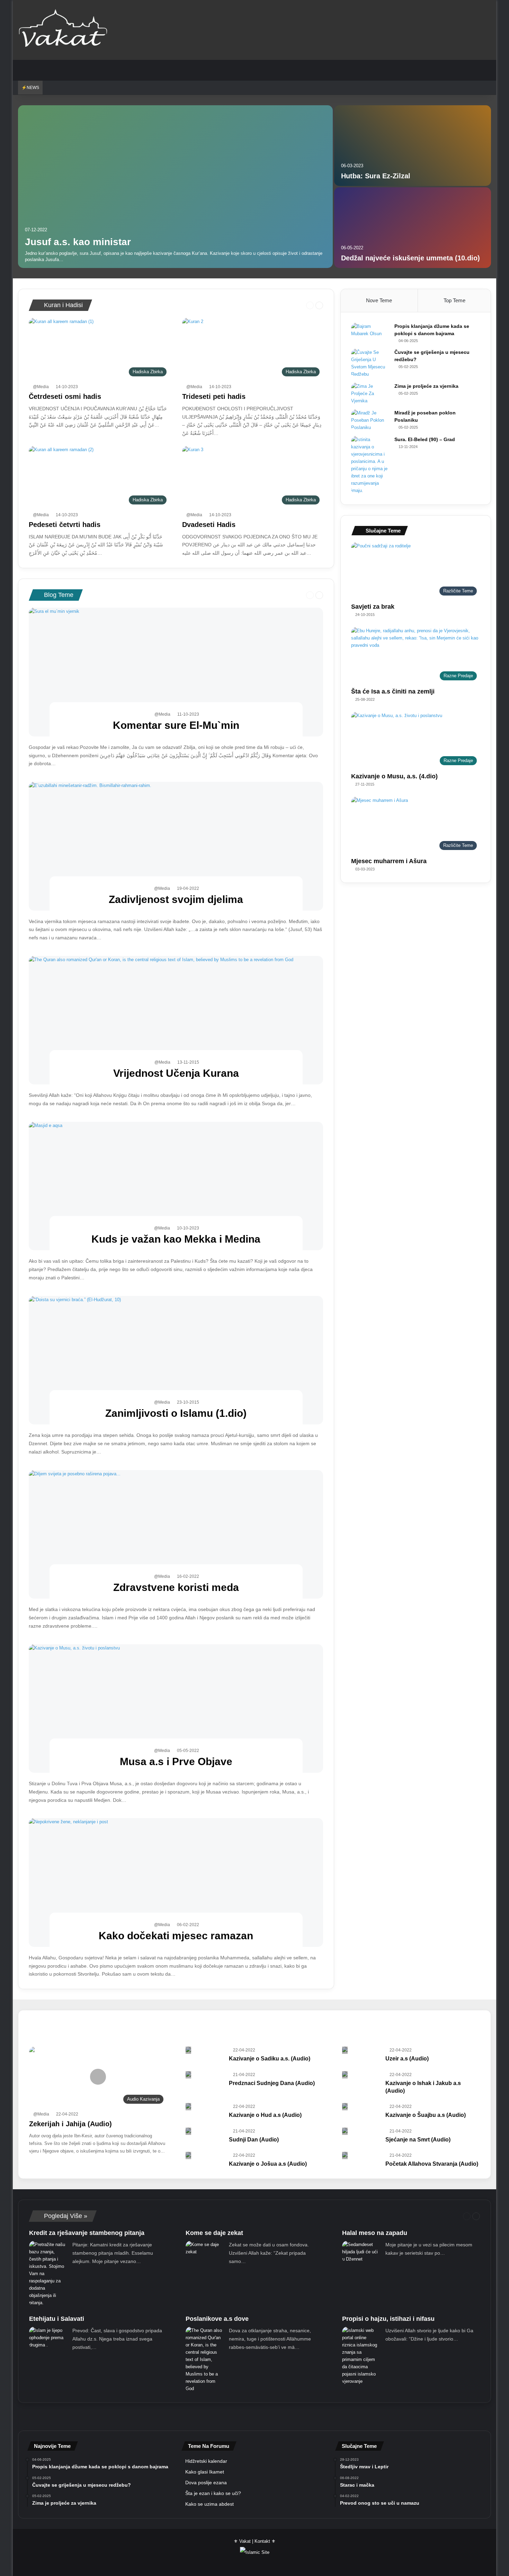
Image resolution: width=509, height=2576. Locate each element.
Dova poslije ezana (206, 2483)
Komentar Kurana (327, 2022)
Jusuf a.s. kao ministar (78, 242)
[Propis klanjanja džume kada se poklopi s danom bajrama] (370, 332)
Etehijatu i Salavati (57, 2319)
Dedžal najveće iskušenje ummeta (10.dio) (410, 258)
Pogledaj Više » (65, 2216)
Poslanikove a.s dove (217, 2319)
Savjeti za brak (373, 607)
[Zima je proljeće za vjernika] (370, 393)
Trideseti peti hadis (214, 396)
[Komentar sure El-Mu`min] (176, 672)
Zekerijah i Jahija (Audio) (70, 2124)
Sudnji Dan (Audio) (254, 2140)
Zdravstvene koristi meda (176, 1587)
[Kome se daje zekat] (205, 2249)
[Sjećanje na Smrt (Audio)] (345, 2131)
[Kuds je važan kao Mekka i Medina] (176, 1186)
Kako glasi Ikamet (205, 2472)
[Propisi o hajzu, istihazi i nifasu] (361, 2356)
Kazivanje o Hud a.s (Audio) (265, 2115)
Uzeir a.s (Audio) (407, 2059)
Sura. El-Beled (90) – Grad (425, 439)
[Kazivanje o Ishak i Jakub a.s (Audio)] (345, 2075)
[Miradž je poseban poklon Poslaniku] (370, 420)
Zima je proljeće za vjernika (426, 386)
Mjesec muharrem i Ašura (389, 861)
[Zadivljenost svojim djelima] (176, 846)
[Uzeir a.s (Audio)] (345, 2050)
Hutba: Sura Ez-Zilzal (376, 176)
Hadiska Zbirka (154, 2022)
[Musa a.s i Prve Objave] (176, 1709)
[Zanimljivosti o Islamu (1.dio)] (176, 1360)
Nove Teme (379, 300)
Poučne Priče (160, 2044)
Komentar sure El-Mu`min (176, 725)
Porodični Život (106, 2044)
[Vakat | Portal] (63, 30)
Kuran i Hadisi (62, 305)
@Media (41, 387)
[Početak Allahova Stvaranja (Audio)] (345, 2155)
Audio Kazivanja (47, 2022)
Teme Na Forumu (209, 2446)
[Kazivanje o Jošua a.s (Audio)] (188, 2155)
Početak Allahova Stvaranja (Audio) (432, 2164)
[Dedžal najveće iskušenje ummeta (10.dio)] (413, 228)
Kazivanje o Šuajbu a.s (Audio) (426, 2115)
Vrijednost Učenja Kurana (176, 1073)
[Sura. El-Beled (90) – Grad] (370, 465)
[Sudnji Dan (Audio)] (188, 2131)
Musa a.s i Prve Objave (176, 1761)
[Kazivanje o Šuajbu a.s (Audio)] (345, 2107)
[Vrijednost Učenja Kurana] (176, 1020)
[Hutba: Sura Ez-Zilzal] (413, 146)
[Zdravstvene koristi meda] (176, 1534)
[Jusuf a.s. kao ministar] (176, 187)
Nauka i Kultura (442, 2022)
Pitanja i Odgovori (49, 2044)
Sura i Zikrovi (211, 2044)
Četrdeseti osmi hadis (65, 396)
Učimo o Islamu (265, 2044)
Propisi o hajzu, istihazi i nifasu (388, 2319)
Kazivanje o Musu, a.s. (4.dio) (394, 776)
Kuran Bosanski (386, 2022)
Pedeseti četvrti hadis (65, 525)
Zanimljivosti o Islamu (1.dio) (176, 1413)
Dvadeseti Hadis (209, 525)
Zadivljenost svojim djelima (176, 899)
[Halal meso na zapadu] (361, 2252)
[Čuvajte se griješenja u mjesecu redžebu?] (370, 363)
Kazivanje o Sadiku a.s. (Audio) (270, 2059)
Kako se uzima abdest (209, 2504)
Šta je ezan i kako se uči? (213, 2493)
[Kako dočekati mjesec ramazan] (176, 1882)
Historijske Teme (211, 2022)
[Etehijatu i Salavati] (48, 2338)
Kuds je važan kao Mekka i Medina (176, 1239)
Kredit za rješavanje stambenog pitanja (87, 2233)
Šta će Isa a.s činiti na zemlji (393, 691)
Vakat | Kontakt (255, 2541)
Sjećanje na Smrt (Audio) (418, 2140)
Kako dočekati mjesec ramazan (176, 1936)
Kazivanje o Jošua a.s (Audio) (268, 2164)
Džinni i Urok (101, 2022)
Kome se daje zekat (214, 2233)
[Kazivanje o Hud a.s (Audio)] (188, 2107)
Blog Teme (58, 595)
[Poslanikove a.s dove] (205, 2359)
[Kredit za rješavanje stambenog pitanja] (48, 2274)
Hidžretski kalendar (206, 2461)
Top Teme (454, 300)
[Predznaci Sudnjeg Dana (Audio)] (188, 2075)
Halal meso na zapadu (375, 2233)
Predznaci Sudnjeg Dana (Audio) (272, 2083)
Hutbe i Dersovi (268, 2022)
